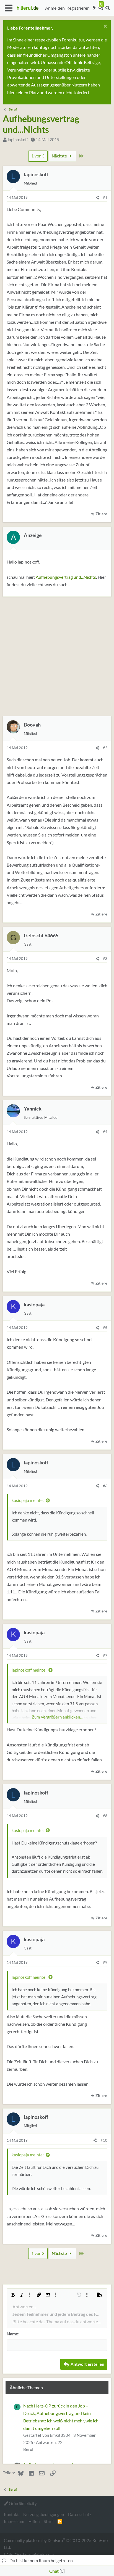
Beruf (28, 2449)
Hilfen (34, 2521)
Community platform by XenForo (56, 2544)
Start (48, 2521)
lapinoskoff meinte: (29, 1670)
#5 (105, 1328)
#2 (105, 748)
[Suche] (107, 8)
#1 (105, 198)
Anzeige (33, 535)
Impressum (14, 2521)
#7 (105, 1656)
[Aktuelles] (94, 8)
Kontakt (11, 2514)
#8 (105, 1816)
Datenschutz (80, 2514)
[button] (8, 8)
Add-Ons (14, 2554)
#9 (105, 1962)
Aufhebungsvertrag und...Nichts (66, 577)
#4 (105, 1132)
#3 (105, 959)
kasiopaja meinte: (28, 1500)
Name (12, 2334)
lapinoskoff (18, 140)
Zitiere (101, 514)
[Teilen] (97, 198)
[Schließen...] (104, 27)
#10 (104, 2140)
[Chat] (101, 8)
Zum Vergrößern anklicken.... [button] (58, 1717)
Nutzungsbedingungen (44, 2514)
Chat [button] (56, 2571)
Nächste (60, 156)
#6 (105, 1486)
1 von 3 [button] (38, 156)
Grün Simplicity (22, 2503)
